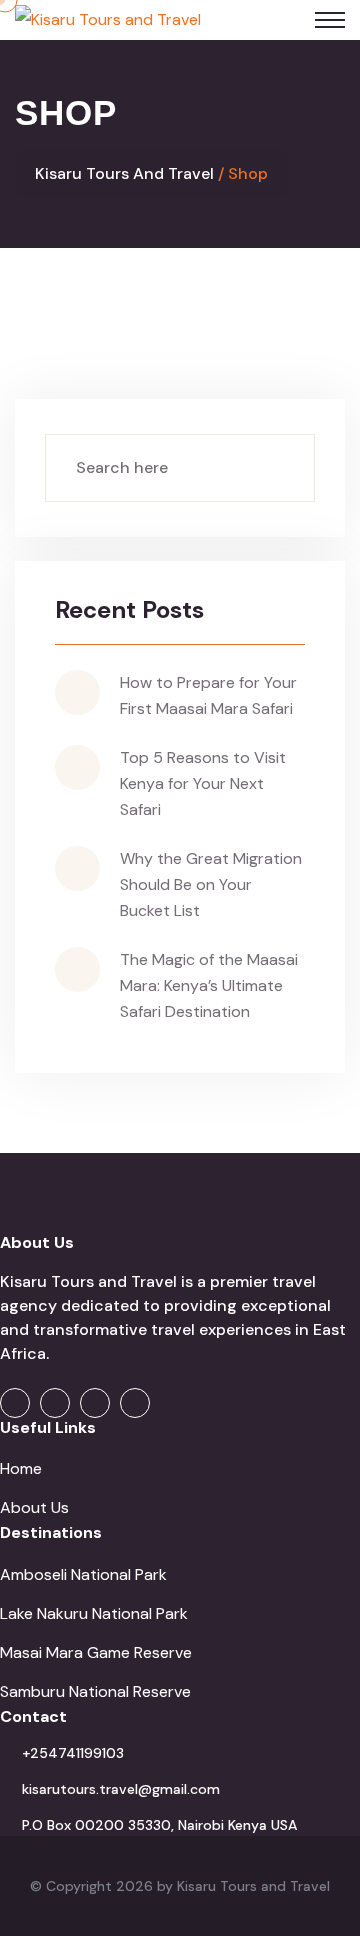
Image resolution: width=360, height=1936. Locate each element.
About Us (34, 1507)
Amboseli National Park (83, 1574)
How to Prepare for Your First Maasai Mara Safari (208, 695)
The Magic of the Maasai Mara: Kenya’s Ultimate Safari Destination (209, 985)
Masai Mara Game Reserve (96, 1652)
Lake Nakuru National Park (94, 1613)
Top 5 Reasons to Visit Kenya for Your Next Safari (203, 783)
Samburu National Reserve (95, 1691)
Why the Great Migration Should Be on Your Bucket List (211, 884)
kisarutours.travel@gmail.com (121, 1789)
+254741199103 (73, 1753)
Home (21, 1468)
